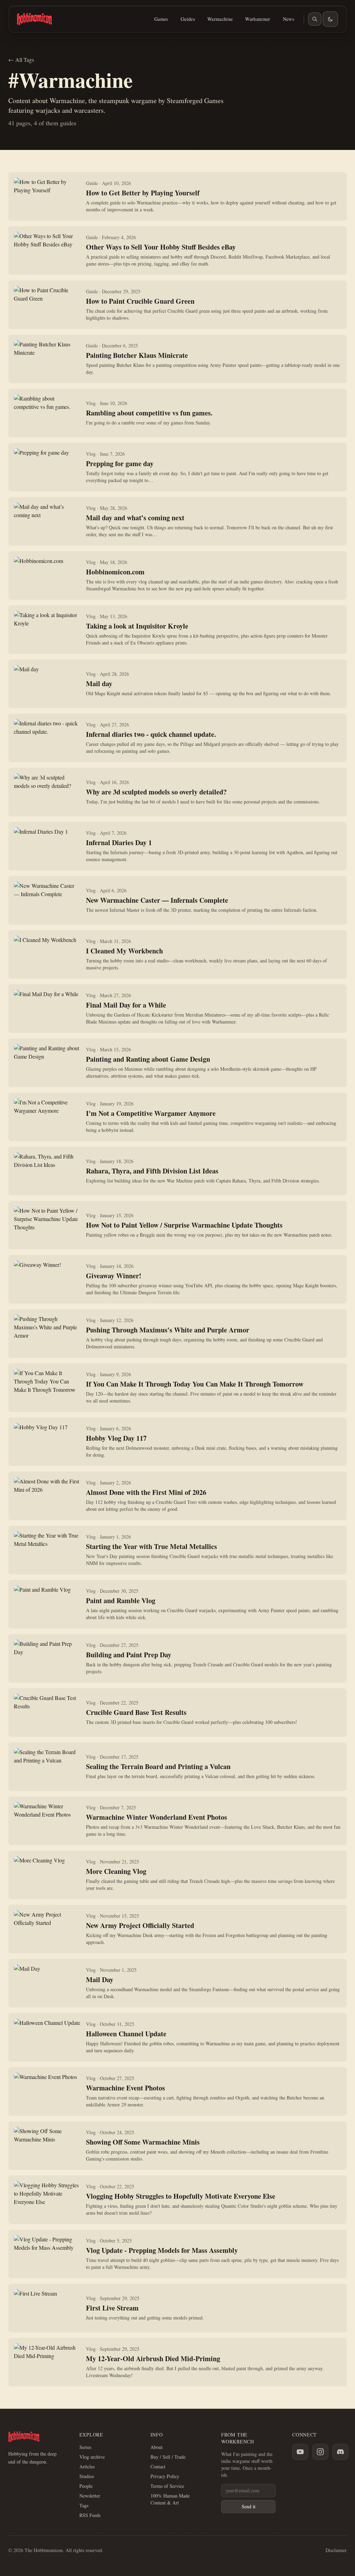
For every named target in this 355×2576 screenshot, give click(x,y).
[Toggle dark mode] (330, 19)
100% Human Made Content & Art (170, 2499)
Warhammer (258, 19)
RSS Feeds (90, 2515)
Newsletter (90, 2496)
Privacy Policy (165, 2476)
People (86, 2486)
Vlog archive (92, 2457)
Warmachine (220, 19)
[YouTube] (300, 2452)
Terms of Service (167, 2486)
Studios (87, 2476)
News (288, 19)
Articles (87, 2466)
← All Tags (21, 60)
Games (161, 19)
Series (85, 2447)
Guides (188, 19)
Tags (84, 2505)
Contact (158, 2466)
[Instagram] (320, 2452)
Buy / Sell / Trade (168, 2457)
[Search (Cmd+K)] (315, 19)
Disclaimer (336, 2550)
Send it (249, 2506)
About (157, 2447)
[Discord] (340, 2452)
